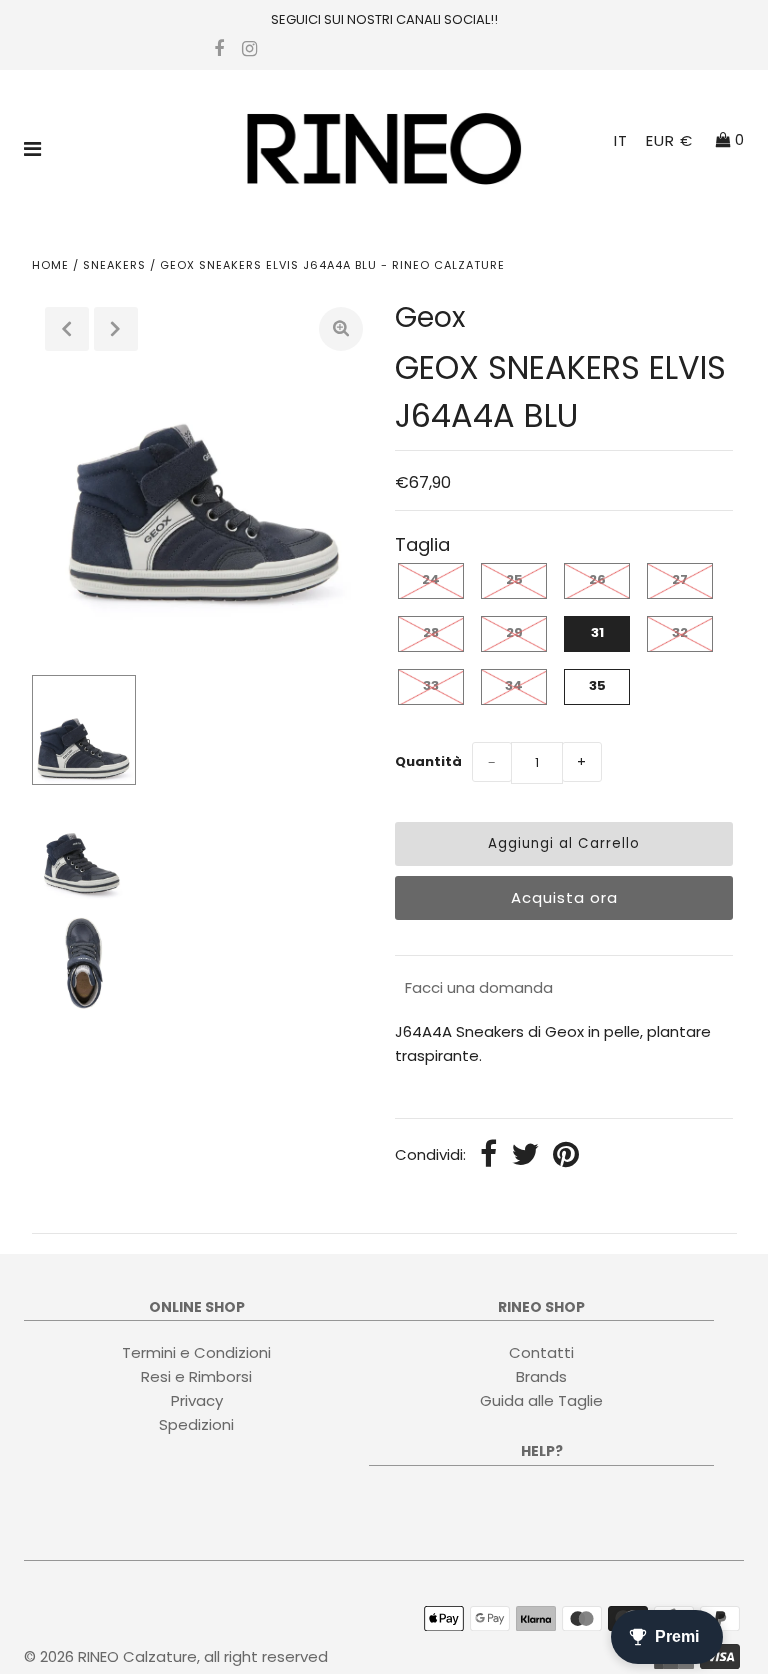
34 (514, 685)
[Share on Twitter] (525, 1156)
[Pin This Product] (566, 1156)
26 (597, 579)
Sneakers (114, 265)
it (621, 140)
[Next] (116, 329)
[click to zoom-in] (341, 329)
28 (431, 632)
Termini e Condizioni (196, 1352)
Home (50, 265)
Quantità (428, 761)
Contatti (541, 1352)
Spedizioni (196, 1424)
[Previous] (67, 329)
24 (431, 579)
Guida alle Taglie (541, 1400)
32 (680, 632)
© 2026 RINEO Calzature (110, 1656)
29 (514, 632)
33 (431, 685)
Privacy (197, 1400)
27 (680, 579)
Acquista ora (564, 897)
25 (514, 579)
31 (597, 632)
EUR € (669, 140)
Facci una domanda (479, 987)
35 (597, 685)
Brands (541, 1376)
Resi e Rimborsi (196, 1376)
